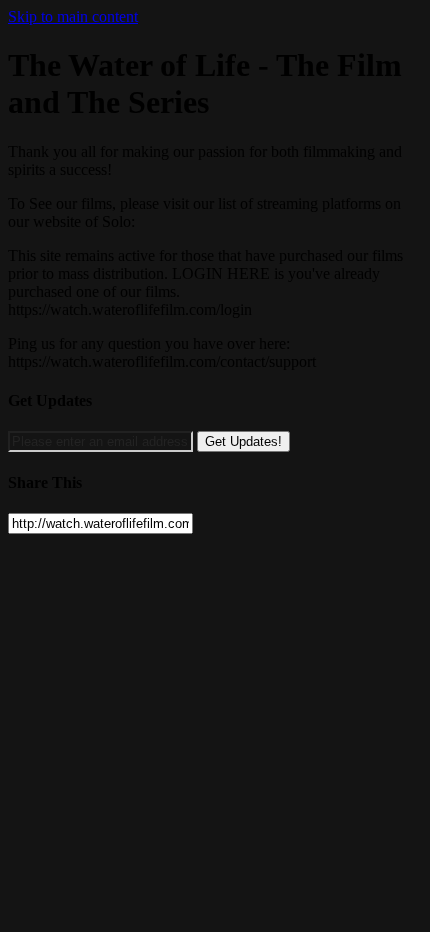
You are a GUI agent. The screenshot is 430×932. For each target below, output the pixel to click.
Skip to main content (73, 16)
